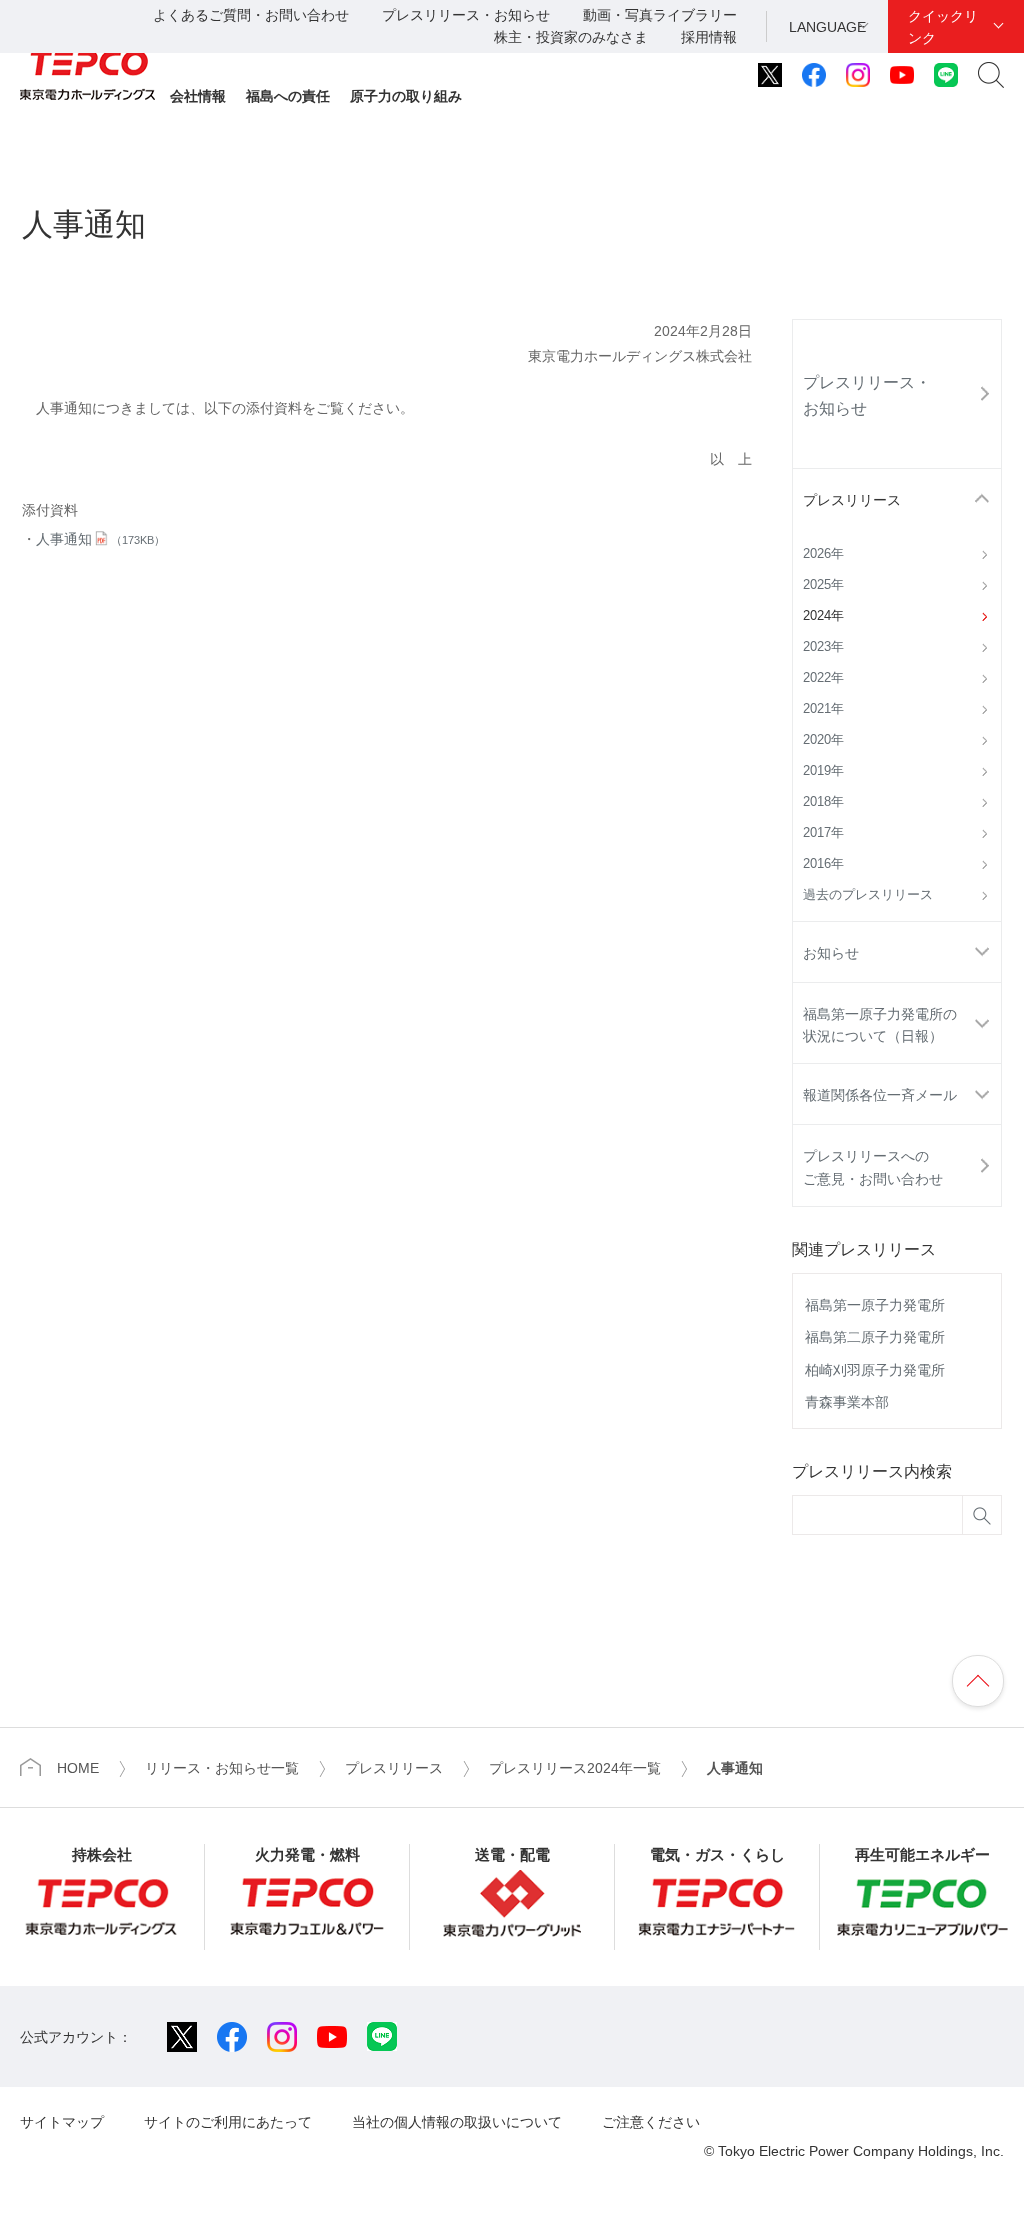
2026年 (823, 554)
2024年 (823, 616)
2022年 (823, 678)
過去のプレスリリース (868, 895)
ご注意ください (651, 2122)
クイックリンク (943, 27)
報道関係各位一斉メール (880, 1095)
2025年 (823, 585)
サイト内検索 (991, 75)
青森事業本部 (847, 1402)
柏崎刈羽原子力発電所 (875, 1370)
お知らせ (831, 953)
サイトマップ (62, 2122)
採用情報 (709, 37)
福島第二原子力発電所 (875, 1337)
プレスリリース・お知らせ (466, 15)
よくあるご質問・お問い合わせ (251, 15)
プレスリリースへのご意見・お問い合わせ (873, 1167)
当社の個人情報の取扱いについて (457, 2122)
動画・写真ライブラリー (660, 15)
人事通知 (100, 539)
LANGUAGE (827, 27)
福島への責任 (288, 96)
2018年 (823, 802)
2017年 (823, 833)
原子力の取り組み (406, 96)
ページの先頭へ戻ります (978, 1681)
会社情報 (198, 96)
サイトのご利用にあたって (228, 2122)
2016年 (823, 864)
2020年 (823, 740)
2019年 (823, 771)
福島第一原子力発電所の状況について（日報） (880, 1025)
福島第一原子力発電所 (875, 1305)
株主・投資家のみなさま (571, 37)
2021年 (823, 709)
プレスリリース (852, 500)
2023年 (823, 647)
